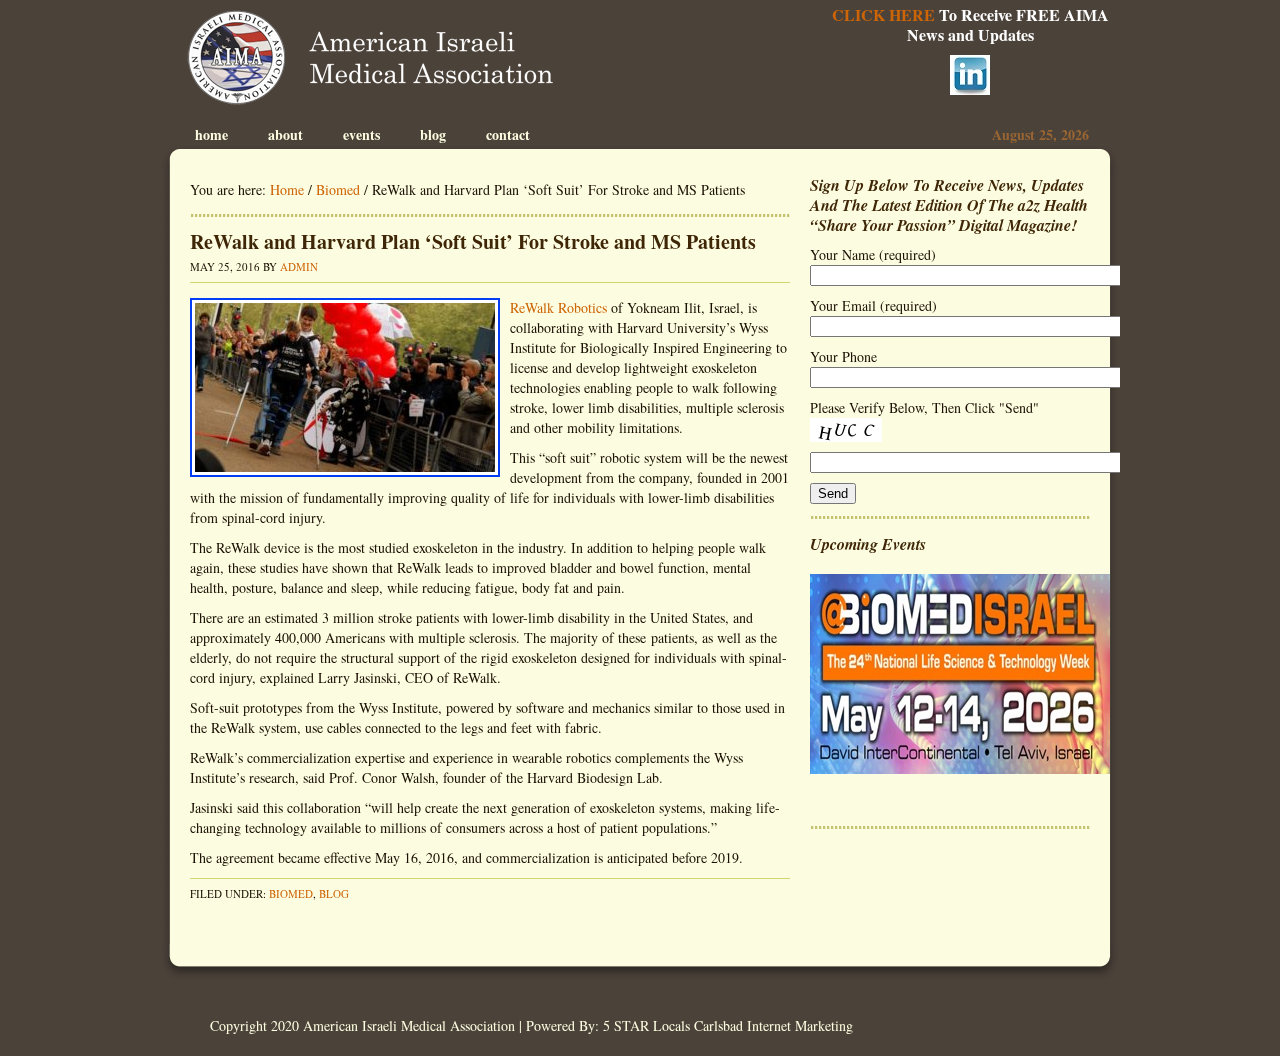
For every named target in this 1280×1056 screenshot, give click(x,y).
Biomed (291, 893)
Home (211, 135)
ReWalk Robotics (558, 307)
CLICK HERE (883, 14)
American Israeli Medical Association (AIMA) (377, 60)
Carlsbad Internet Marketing (773, 1025)
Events (361, 135)
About (285, 135)
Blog (433, 135)
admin (299, 266)
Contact (508, 135)
